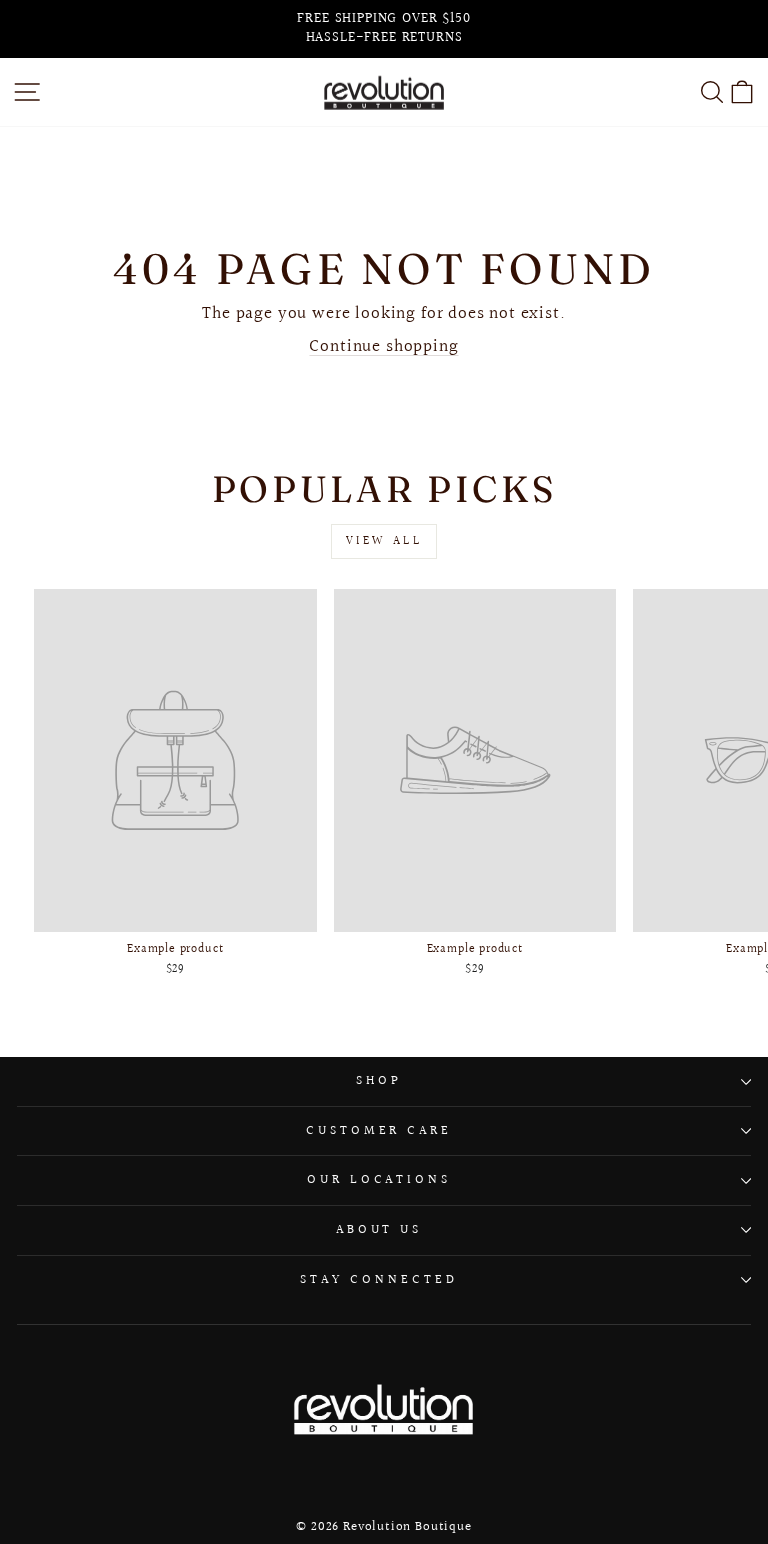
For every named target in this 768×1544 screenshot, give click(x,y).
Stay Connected (379, 1280)
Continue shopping (383, 347)
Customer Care (379, 1131)
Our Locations (379, 1180)
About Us (379, 1230)
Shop (379, 1081)
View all (384, 541)
